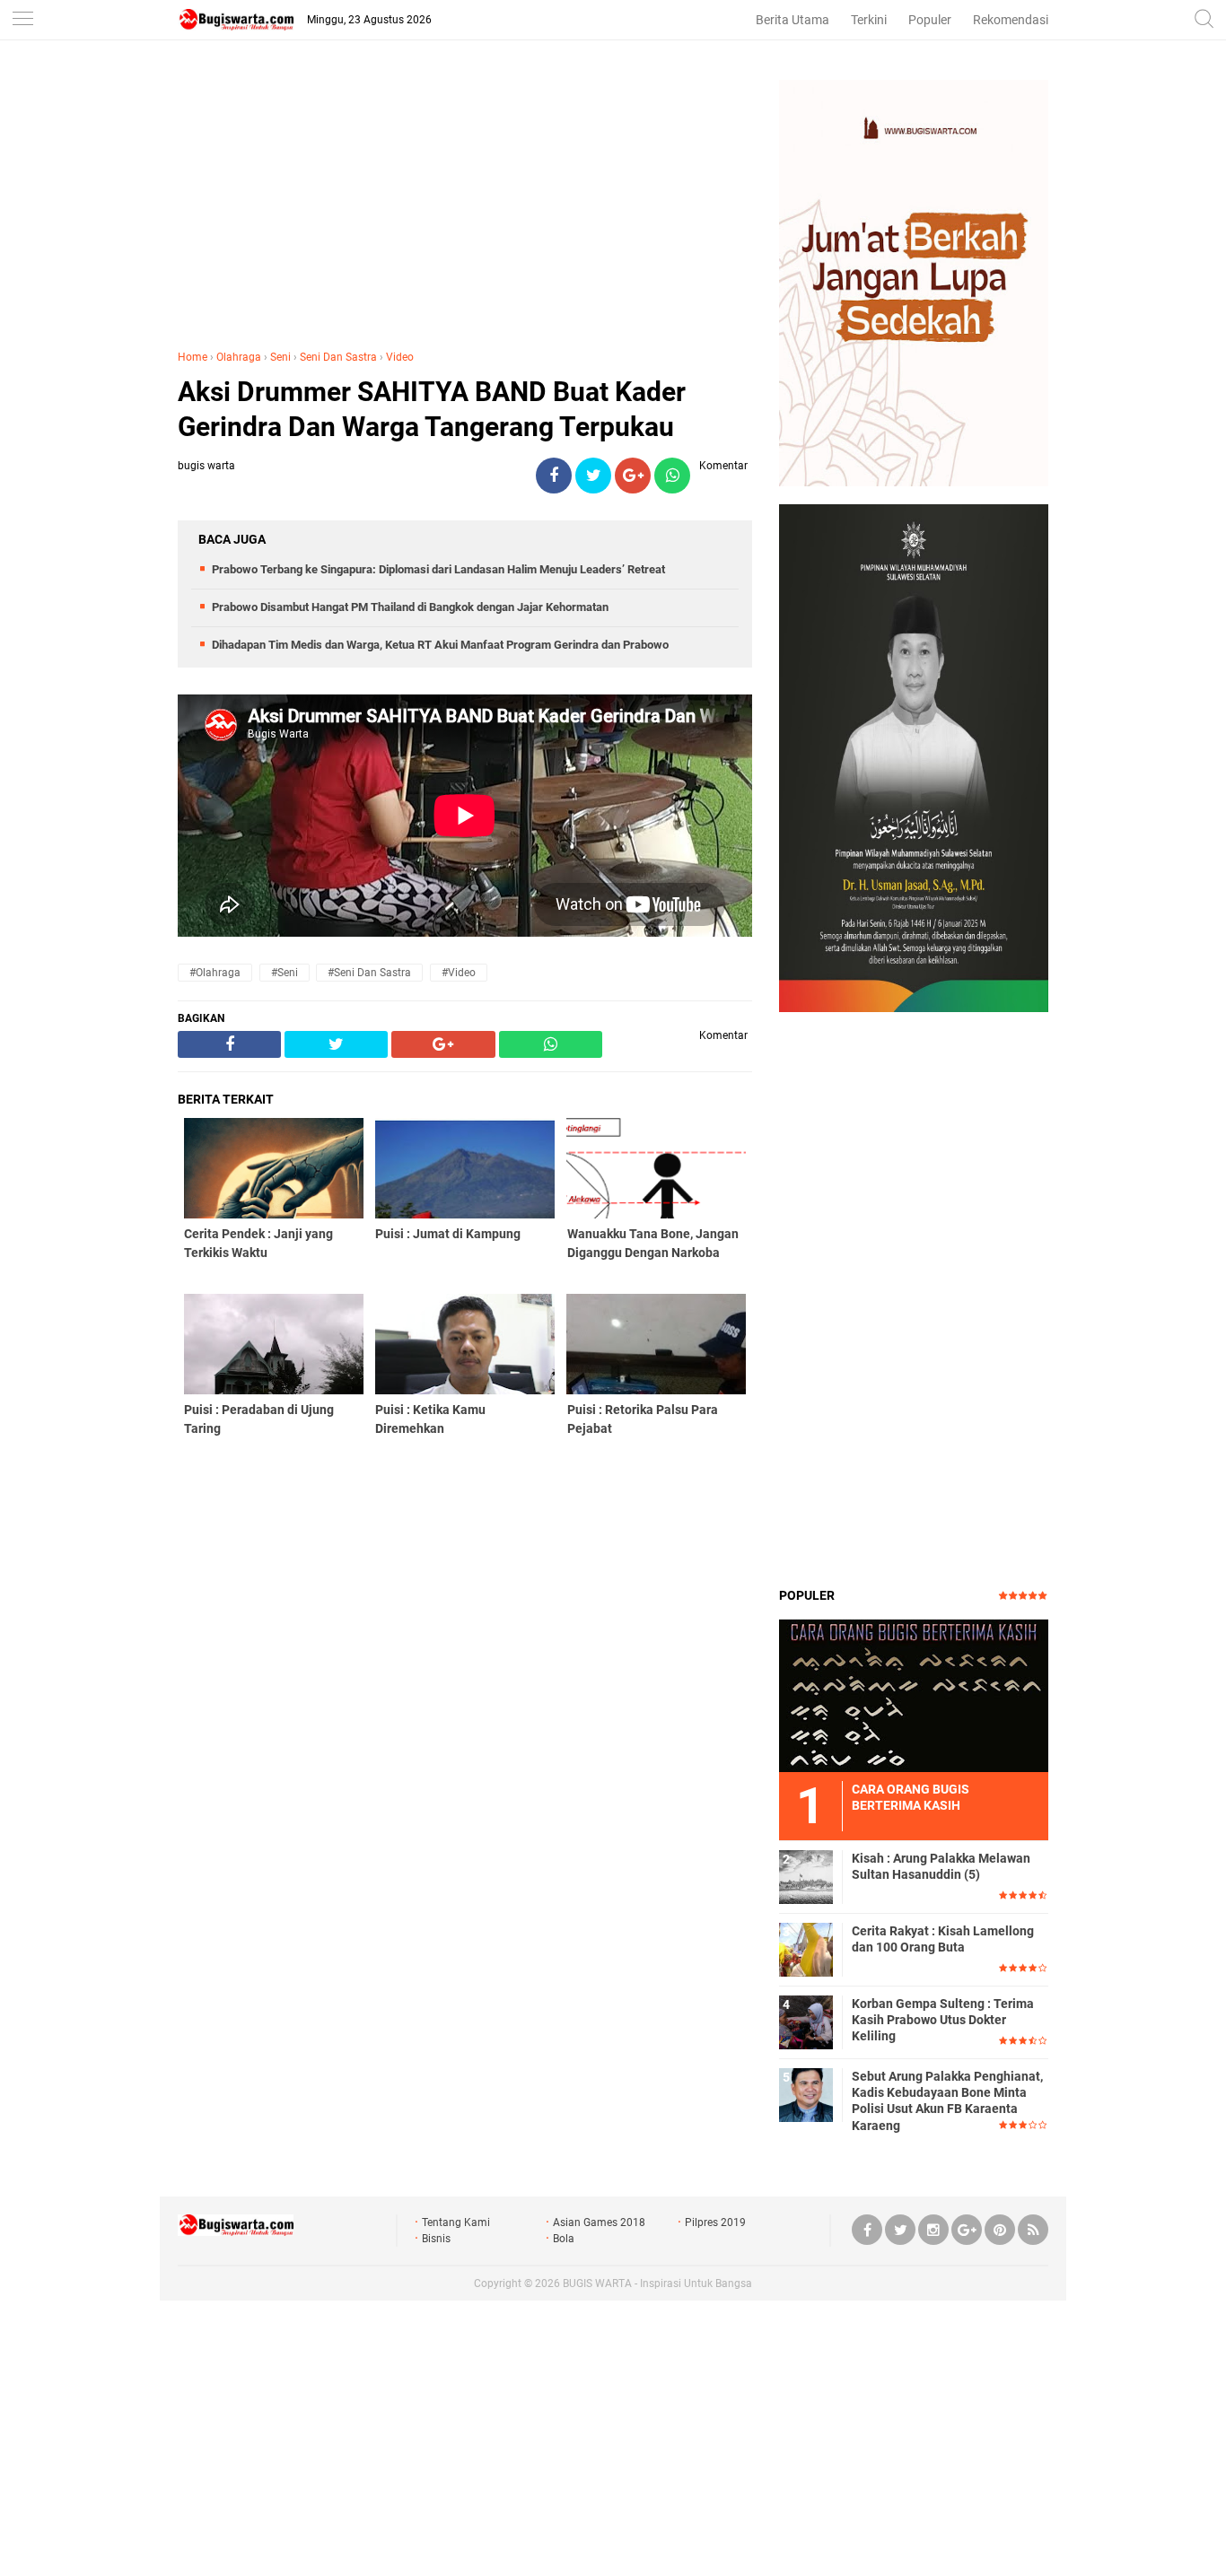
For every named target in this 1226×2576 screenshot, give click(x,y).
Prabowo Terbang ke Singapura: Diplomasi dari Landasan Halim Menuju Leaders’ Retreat (438, 569)
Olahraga (239, 357)
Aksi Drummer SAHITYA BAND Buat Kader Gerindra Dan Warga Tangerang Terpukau (432, 409)
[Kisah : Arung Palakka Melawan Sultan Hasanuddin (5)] (806, 1876)
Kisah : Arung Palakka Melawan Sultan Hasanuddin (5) (941, 1866)
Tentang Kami (456, 2222)
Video (400, 357)
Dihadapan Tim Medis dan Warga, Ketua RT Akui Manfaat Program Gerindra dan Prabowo (440, 645)
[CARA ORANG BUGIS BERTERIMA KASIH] (914, 1695)
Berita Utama (793, 20)
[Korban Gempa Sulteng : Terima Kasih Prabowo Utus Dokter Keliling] (806, 2022)
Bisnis (436, 2239)
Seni (280, 357)
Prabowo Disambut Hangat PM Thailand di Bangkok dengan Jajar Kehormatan (410, 607)
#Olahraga (215, 973)
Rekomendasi (1011, 20)
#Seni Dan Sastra (369, 973)
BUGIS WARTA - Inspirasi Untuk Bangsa (657, 2283)
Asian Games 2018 (599, 2222)
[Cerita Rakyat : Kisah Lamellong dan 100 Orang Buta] (806, 1949)
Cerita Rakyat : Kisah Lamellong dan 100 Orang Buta (943, 1939)
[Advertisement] (465, 205)
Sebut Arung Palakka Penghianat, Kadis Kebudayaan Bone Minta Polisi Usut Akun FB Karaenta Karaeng (947, 2101)
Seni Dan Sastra (338, 357)
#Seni (285, 973)
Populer (930, 20)
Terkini (869, 20)
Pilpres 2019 (715, 2222)
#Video (459, 973)
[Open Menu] (22, 20)
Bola (564, 2239)
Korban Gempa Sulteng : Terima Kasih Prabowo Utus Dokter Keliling (943, 2020)
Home (193, 357)
